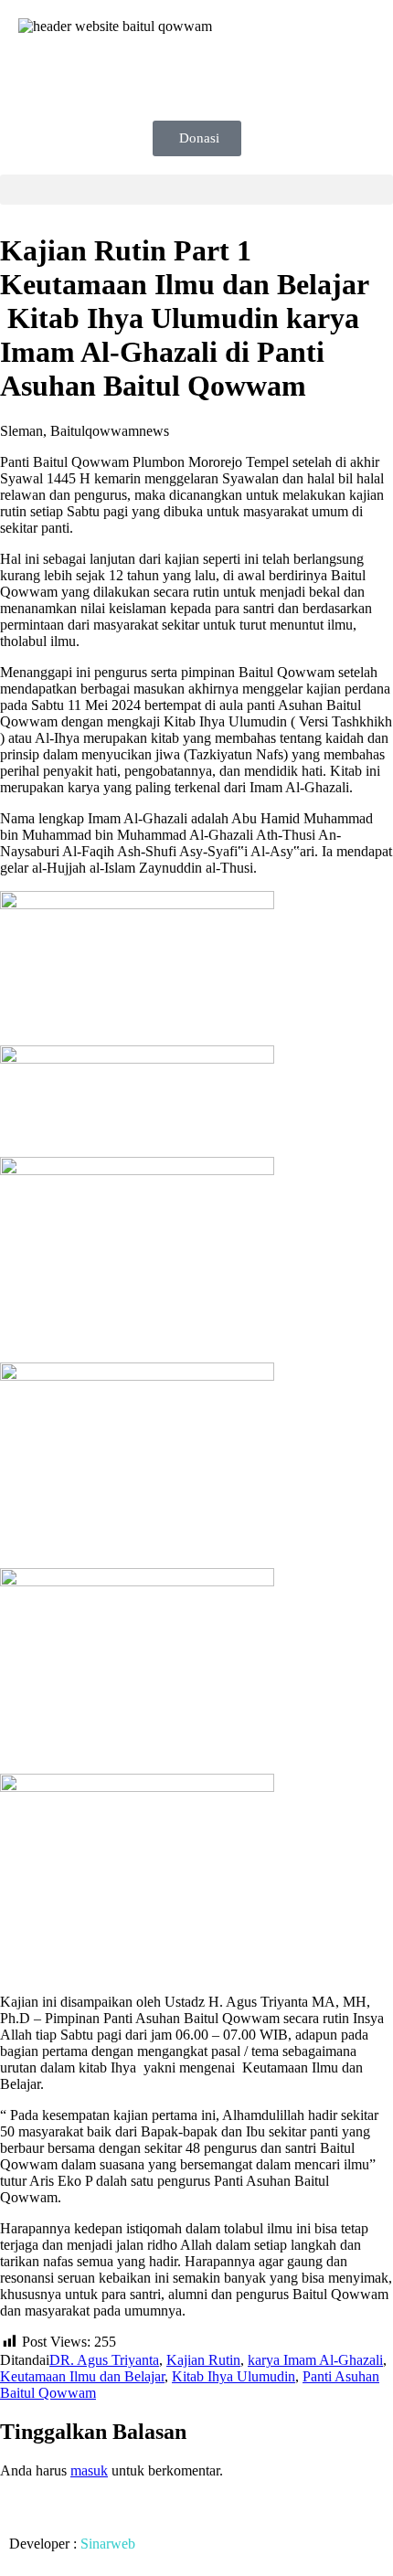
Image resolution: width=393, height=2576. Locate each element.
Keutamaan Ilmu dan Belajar (82, 2376)
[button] (196, 190)
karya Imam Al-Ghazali (315, 2360)
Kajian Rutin (203, 2360)
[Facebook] (41, 76)
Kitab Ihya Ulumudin (234, 2376)
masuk (89, 2470)
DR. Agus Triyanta (104, 2360)
